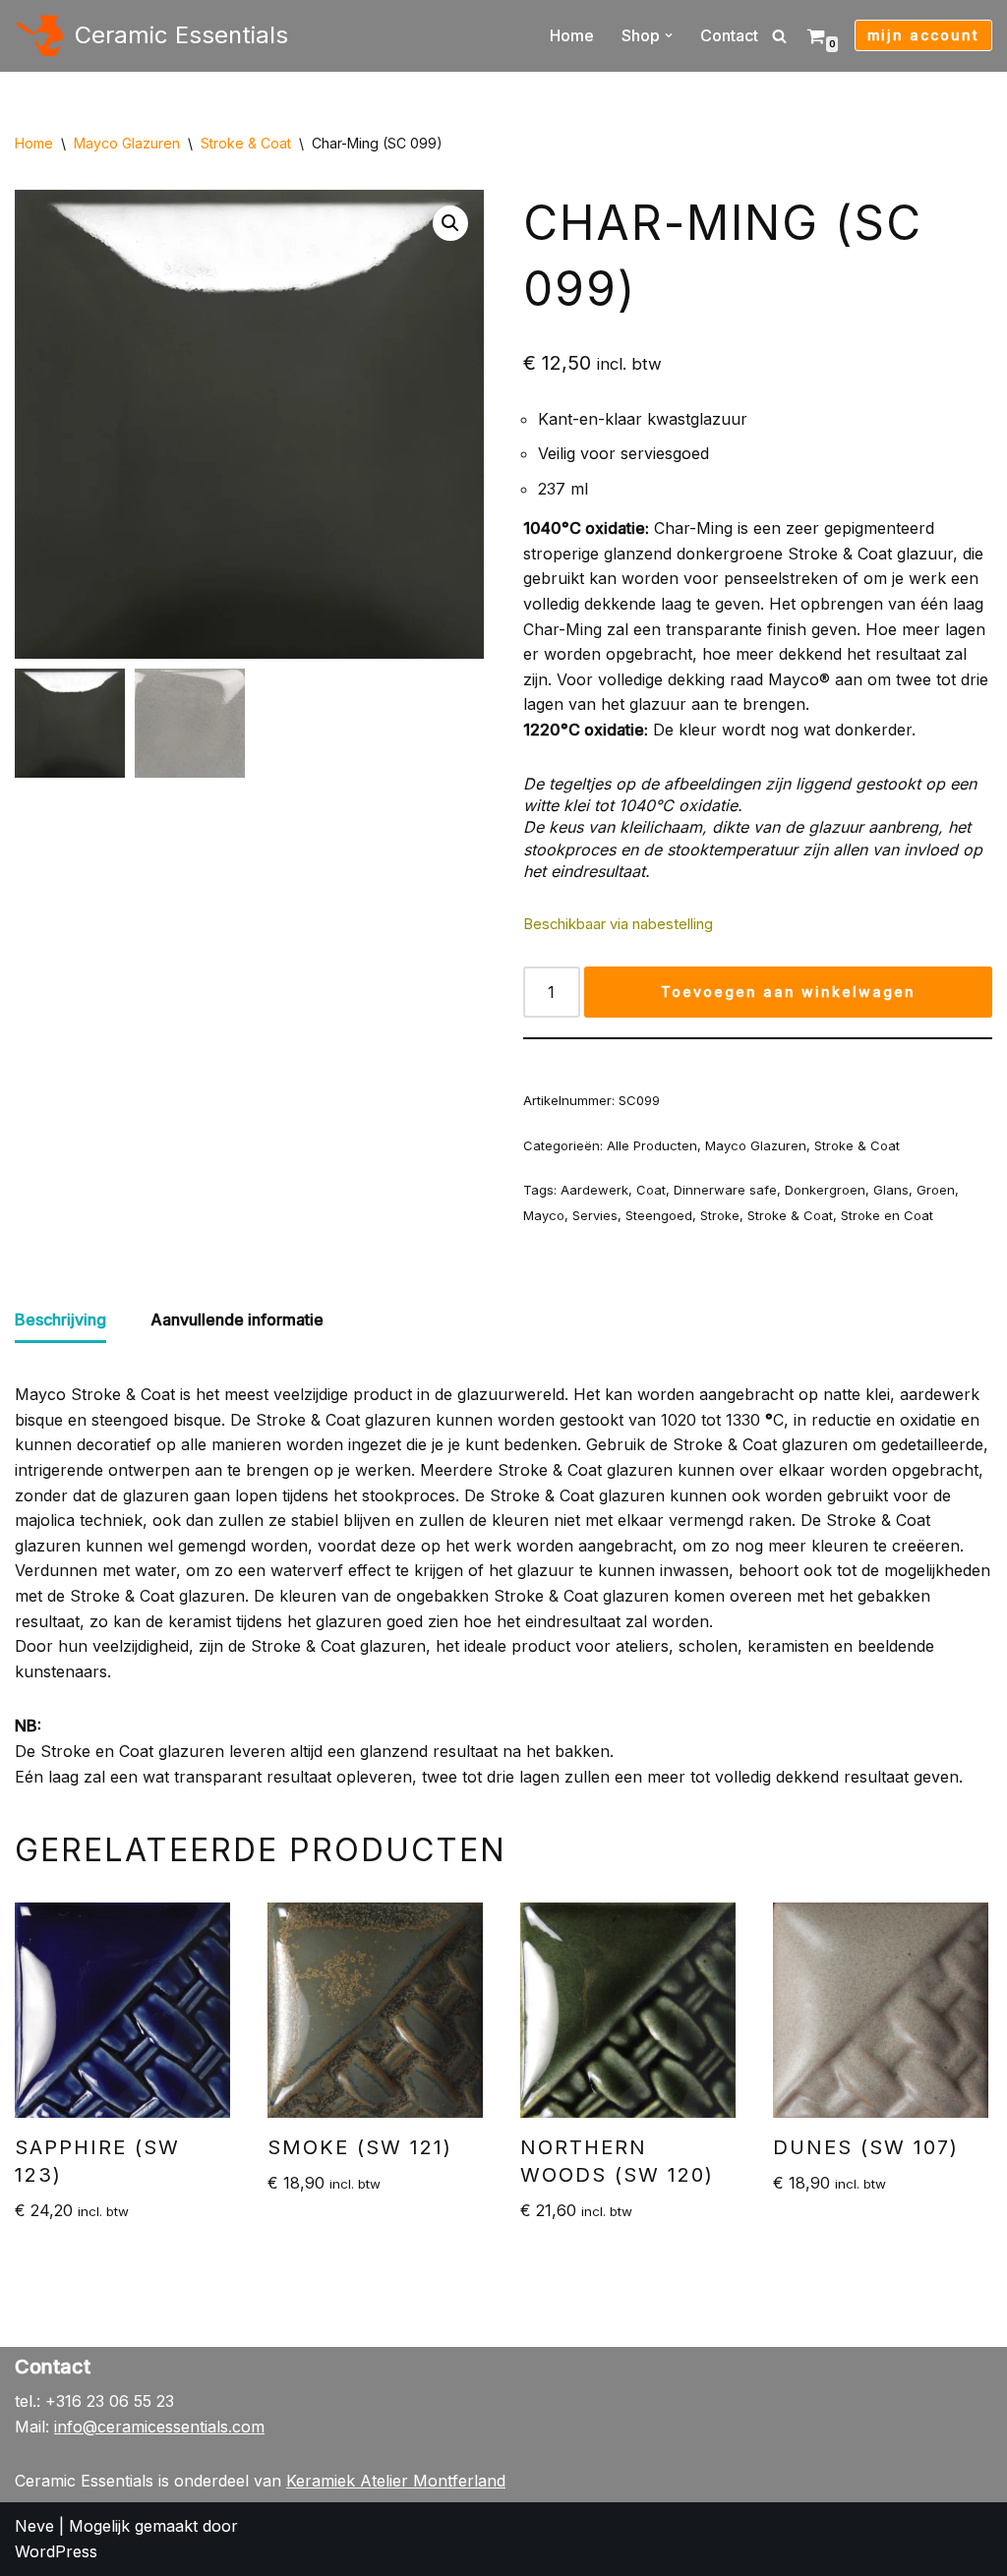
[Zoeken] (779, 36)
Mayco (544, 1215)
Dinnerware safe (725, 1190)
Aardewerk (594, 1190)
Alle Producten (652, 1145)
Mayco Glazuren (127, 143)
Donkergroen (825, 1190)
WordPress (56, 2551)
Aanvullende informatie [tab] (237, 1319)
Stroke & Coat (246, 143)
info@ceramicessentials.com (159, 2427)
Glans (891, 1190)
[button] (669, 35)
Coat (651, 1190)
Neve (34, 2526)
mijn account (923, 35)
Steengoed (659, 1215)
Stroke (720, 1215)
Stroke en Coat (887, 1215)
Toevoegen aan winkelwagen (788, 992)
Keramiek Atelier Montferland (396, 2481)
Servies (595, 1215)
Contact (729, 35)
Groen (936, 1190)
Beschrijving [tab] (60, 1319)
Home (572, 35)
